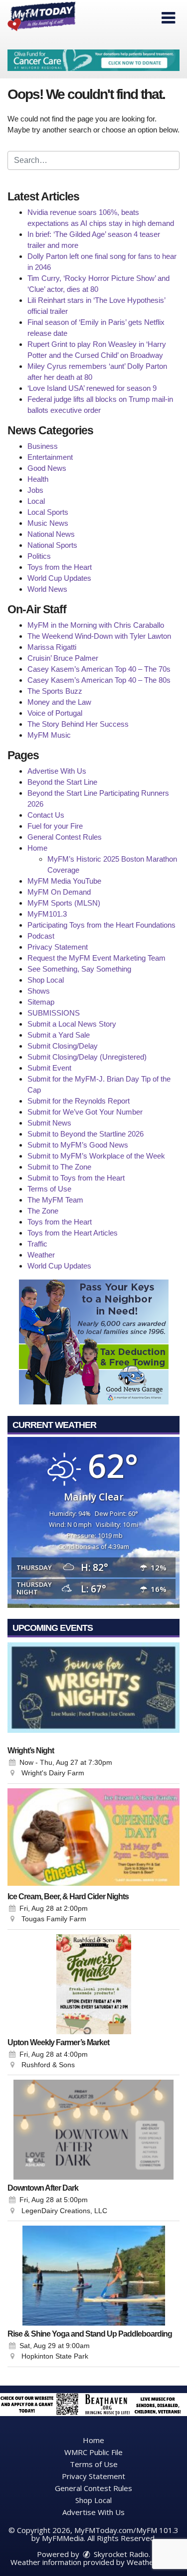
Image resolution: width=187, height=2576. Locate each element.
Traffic (37, 1244)
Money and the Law (59, 702)
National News (51, 534)
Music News (48, 523)
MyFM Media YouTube (64, 881)
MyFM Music (49, 735)
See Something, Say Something (79, 969)
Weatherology (151, 2562)
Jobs (35, 490)
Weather (41, 1255)
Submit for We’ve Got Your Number (85, 1112)
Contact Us (46, 815)
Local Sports (48, 512)
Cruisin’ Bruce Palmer (63, 658)
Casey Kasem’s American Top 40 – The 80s (99, 680)
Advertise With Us (57, 771)
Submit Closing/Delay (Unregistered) (87, 1057)
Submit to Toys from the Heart (76, 1178)
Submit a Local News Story (72, 1024)
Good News (47, 468)
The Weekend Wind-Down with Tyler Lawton (99, 636)
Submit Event (49, 1068)
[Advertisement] (93, 60)
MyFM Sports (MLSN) (64, 903)
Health (38, 479)
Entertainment (50, 457)
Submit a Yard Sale (59, 1035)
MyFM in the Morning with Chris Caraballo (96, 625)
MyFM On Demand (59, 892)
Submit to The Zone (59, 1167)
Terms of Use (49, 1189)
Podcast (41, 936)
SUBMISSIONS (54, 1013)
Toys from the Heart (60, 567)
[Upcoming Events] (93, 1692)
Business (43, 446)
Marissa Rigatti (52, 647)
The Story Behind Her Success (78, 724)
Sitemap (41, 1002)
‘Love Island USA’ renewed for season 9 (92, 388)
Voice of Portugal (55, 713)
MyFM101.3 (47, 914)
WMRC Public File (93, 2452)
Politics (39, 556)
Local (36, 501)
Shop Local (46, 980)
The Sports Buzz (55, 691)
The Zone (43, 1211)
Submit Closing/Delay (63, 1046)
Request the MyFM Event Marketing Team (96, 958)
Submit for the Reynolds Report (79, 1101)
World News (47, 589)
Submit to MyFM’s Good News (78, 1145)
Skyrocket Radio (120, 2554)
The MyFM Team (55, 1200)
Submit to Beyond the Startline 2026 (86, 1134)
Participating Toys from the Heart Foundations (101, 925)
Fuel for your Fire (55, 826)
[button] (168, 18)
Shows (39, 991)
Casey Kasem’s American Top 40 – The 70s (99, 669)
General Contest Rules (65, 837)
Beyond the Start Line (62, 782)
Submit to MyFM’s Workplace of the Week (96, 1156)
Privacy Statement (58, 947)
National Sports (52, 545)
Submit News (49, 1123)
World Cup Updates (59, 578)
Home (37, 848)
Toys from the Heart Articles (73, 1233)
